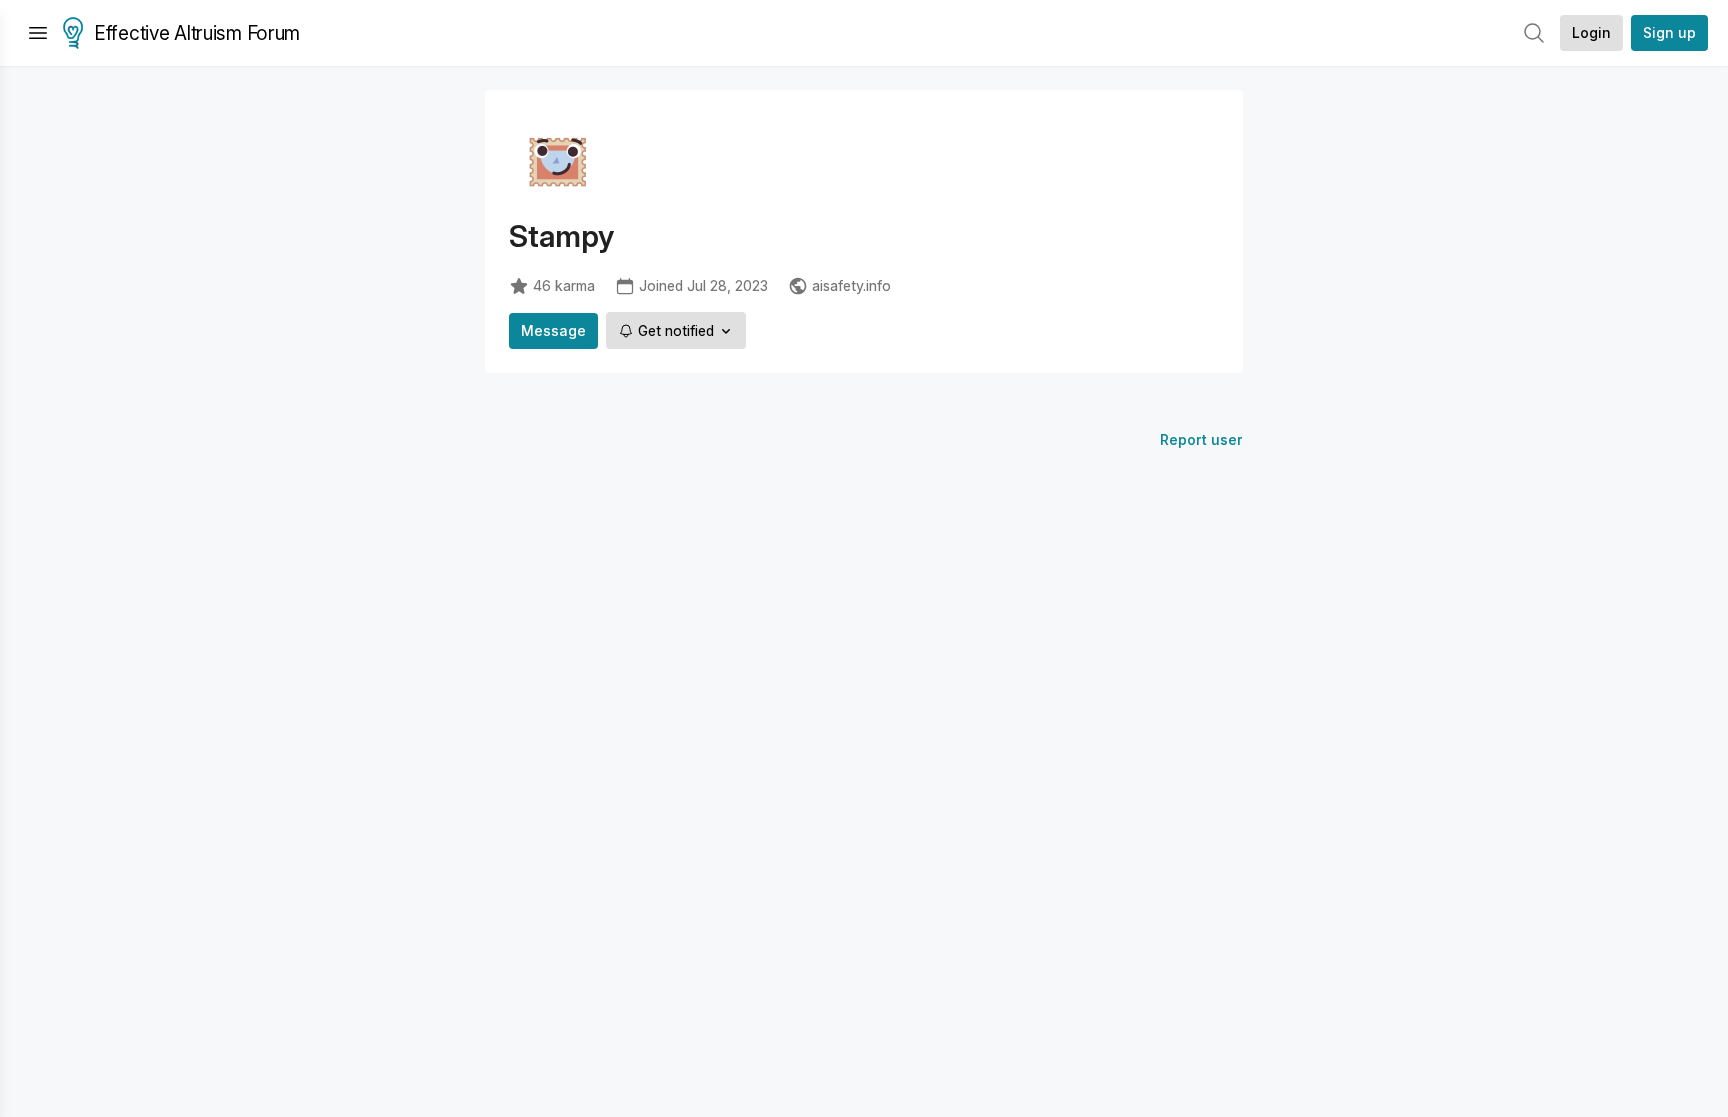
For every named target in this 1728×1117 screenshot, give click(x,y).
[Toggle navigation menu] (38, 33)
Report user (1201, 439)
